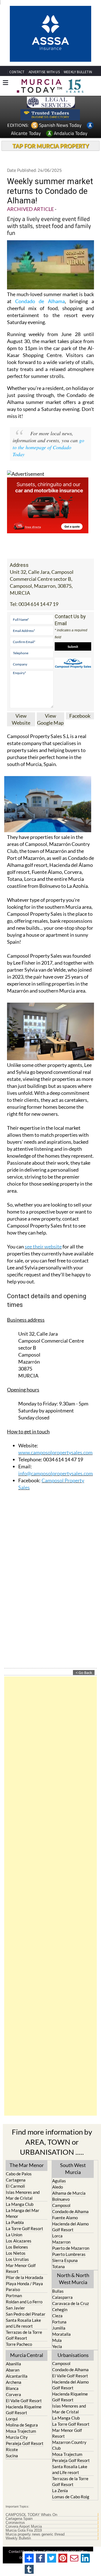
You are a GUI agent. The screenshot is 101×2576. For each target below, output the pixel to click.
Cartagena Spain (19, 2519)
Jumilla (59, 2328)
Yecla (57, 2346)
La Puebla (15, 2222)
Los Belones (17, 2247)
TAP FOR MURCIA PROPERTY (51, 146)
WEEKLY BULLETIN (78, 72)
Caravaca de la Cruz (71, 2303)
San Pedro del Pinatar (26, 2314)
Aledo (58, 2187)
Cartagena (16, 2180)
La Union (14, 2235)
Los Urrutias (17, 2259)
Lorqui (12, 2419)
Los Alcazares (19, 2241)
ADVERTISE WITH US (44, 72)
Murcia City (17, 2437)
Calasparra (62, 2297)
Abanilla (13, 2364)
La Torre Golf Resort (25, 2228)
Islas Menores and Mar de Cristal (23, 2195)
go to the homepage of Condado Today (48, 447)
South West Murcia (73, 2169)
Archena (14, 2382)
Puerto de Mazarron (71, 2248)
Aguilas (59, 2181)
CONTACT (17, 72)
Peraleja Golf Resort (25, 2443)
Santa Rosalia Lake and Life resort (23, 2323)
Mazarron (61, 2242)
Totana (58, 2266)
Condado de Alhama (40, 301)
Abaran (13, 2370)
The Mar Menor (27, 2165)
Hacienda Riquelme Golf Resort (24, 2410)
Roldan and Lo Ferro (24, 2302)
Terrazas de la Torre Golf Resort (24, 2335)
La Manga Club (20, 2204)
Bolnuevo (61, 2199)
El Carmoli (15, 2186)
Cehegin (60, 2309)
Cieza (57, 2316)
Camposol (61, 2205)
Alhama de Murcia (69, 2193)
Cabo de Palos (19, 2174)
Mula (57, 2340)
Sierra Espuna (65, 2260)
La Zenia (60, 2491)
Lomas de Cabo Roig (71, 2497)
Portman (14, 2296)
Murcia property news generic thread (35, 2534)
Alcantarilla (17, 2376)
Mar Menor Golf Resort (21, 2268)
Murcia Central (27, 2355)
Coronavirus (15, 2523)
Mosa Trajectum (21, 2431)
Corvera (13, 2394)
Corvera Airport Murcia (24, 2527)
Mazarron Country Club (69, 2445)
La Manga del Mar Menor (23, 2213)
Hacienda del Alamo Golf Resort (70, 2227)
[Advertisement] (50, 1896)
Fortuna (59, 2322)
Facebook (80, 716)
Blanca (12, 2388)
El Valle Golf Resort (24, 2401)
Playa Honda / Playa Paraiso (24, 2286)
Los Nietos (16, 2253)
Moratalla (61, 2334)
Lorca (57, 2236)
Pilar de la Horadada (25, 2277)
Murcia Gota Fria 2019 (24, 2530)
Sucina (12, 2456)
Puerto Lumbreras (69, 2254)
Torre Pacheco (19, 2344)
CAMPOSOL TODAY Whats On (31, 2515)
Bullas (58, 2291)
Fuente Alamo (65, 2218)
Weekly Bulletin (18, 2538)
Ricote (12, 2449)
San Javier (15, 2308)
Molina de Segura (22, 2425)
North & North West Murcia (73, 2279)
